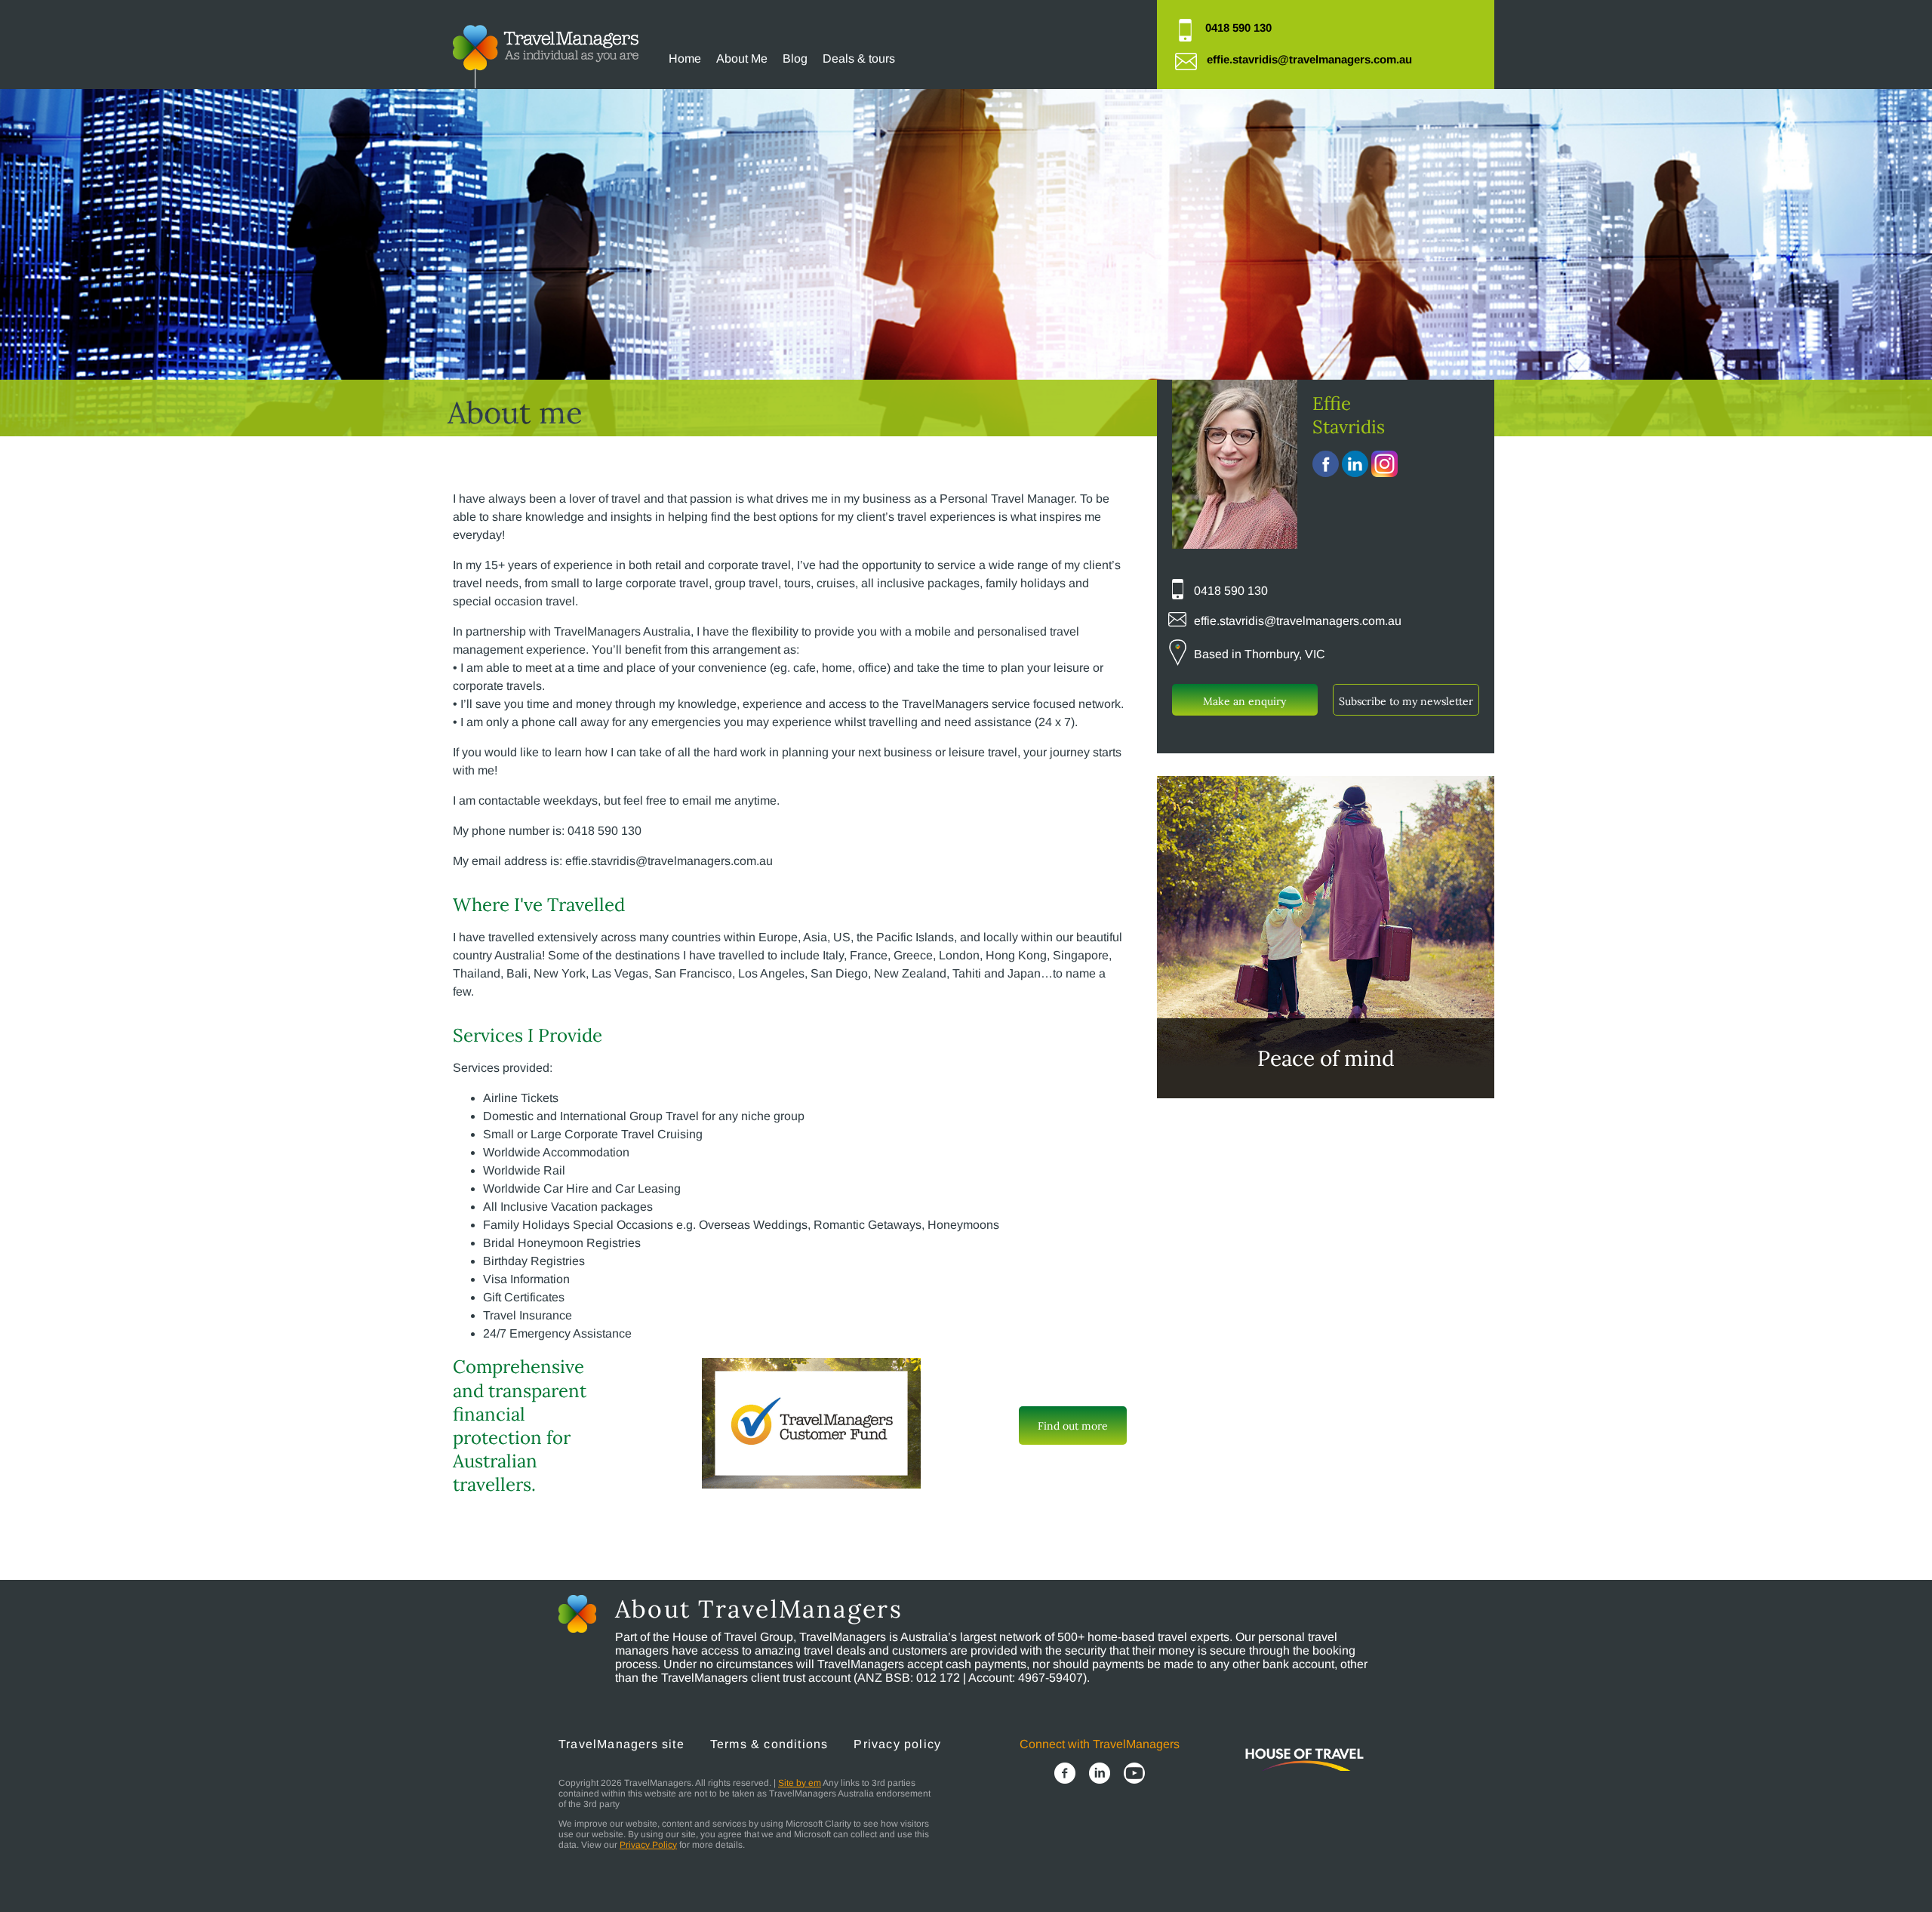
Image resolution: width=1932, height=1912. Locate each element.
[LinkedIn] (1100, 1775)
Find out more (1073, 1426)
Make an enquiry (1244, 701)
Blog (795, 58)
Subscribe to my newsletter (1406, 701)
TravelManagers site (621, 1744)
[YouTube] (1134, 1775)
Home (685, 58)
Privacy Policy (648, 1845)
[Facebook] (1065, 1775)
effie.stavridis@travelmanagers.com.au (1309, 59)
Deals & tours (859, 58)
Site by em (800, 1783)
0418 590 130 (1238, 28)
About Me (742, 58)
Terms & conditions (769, 1744)
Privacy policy (897, 1744)
